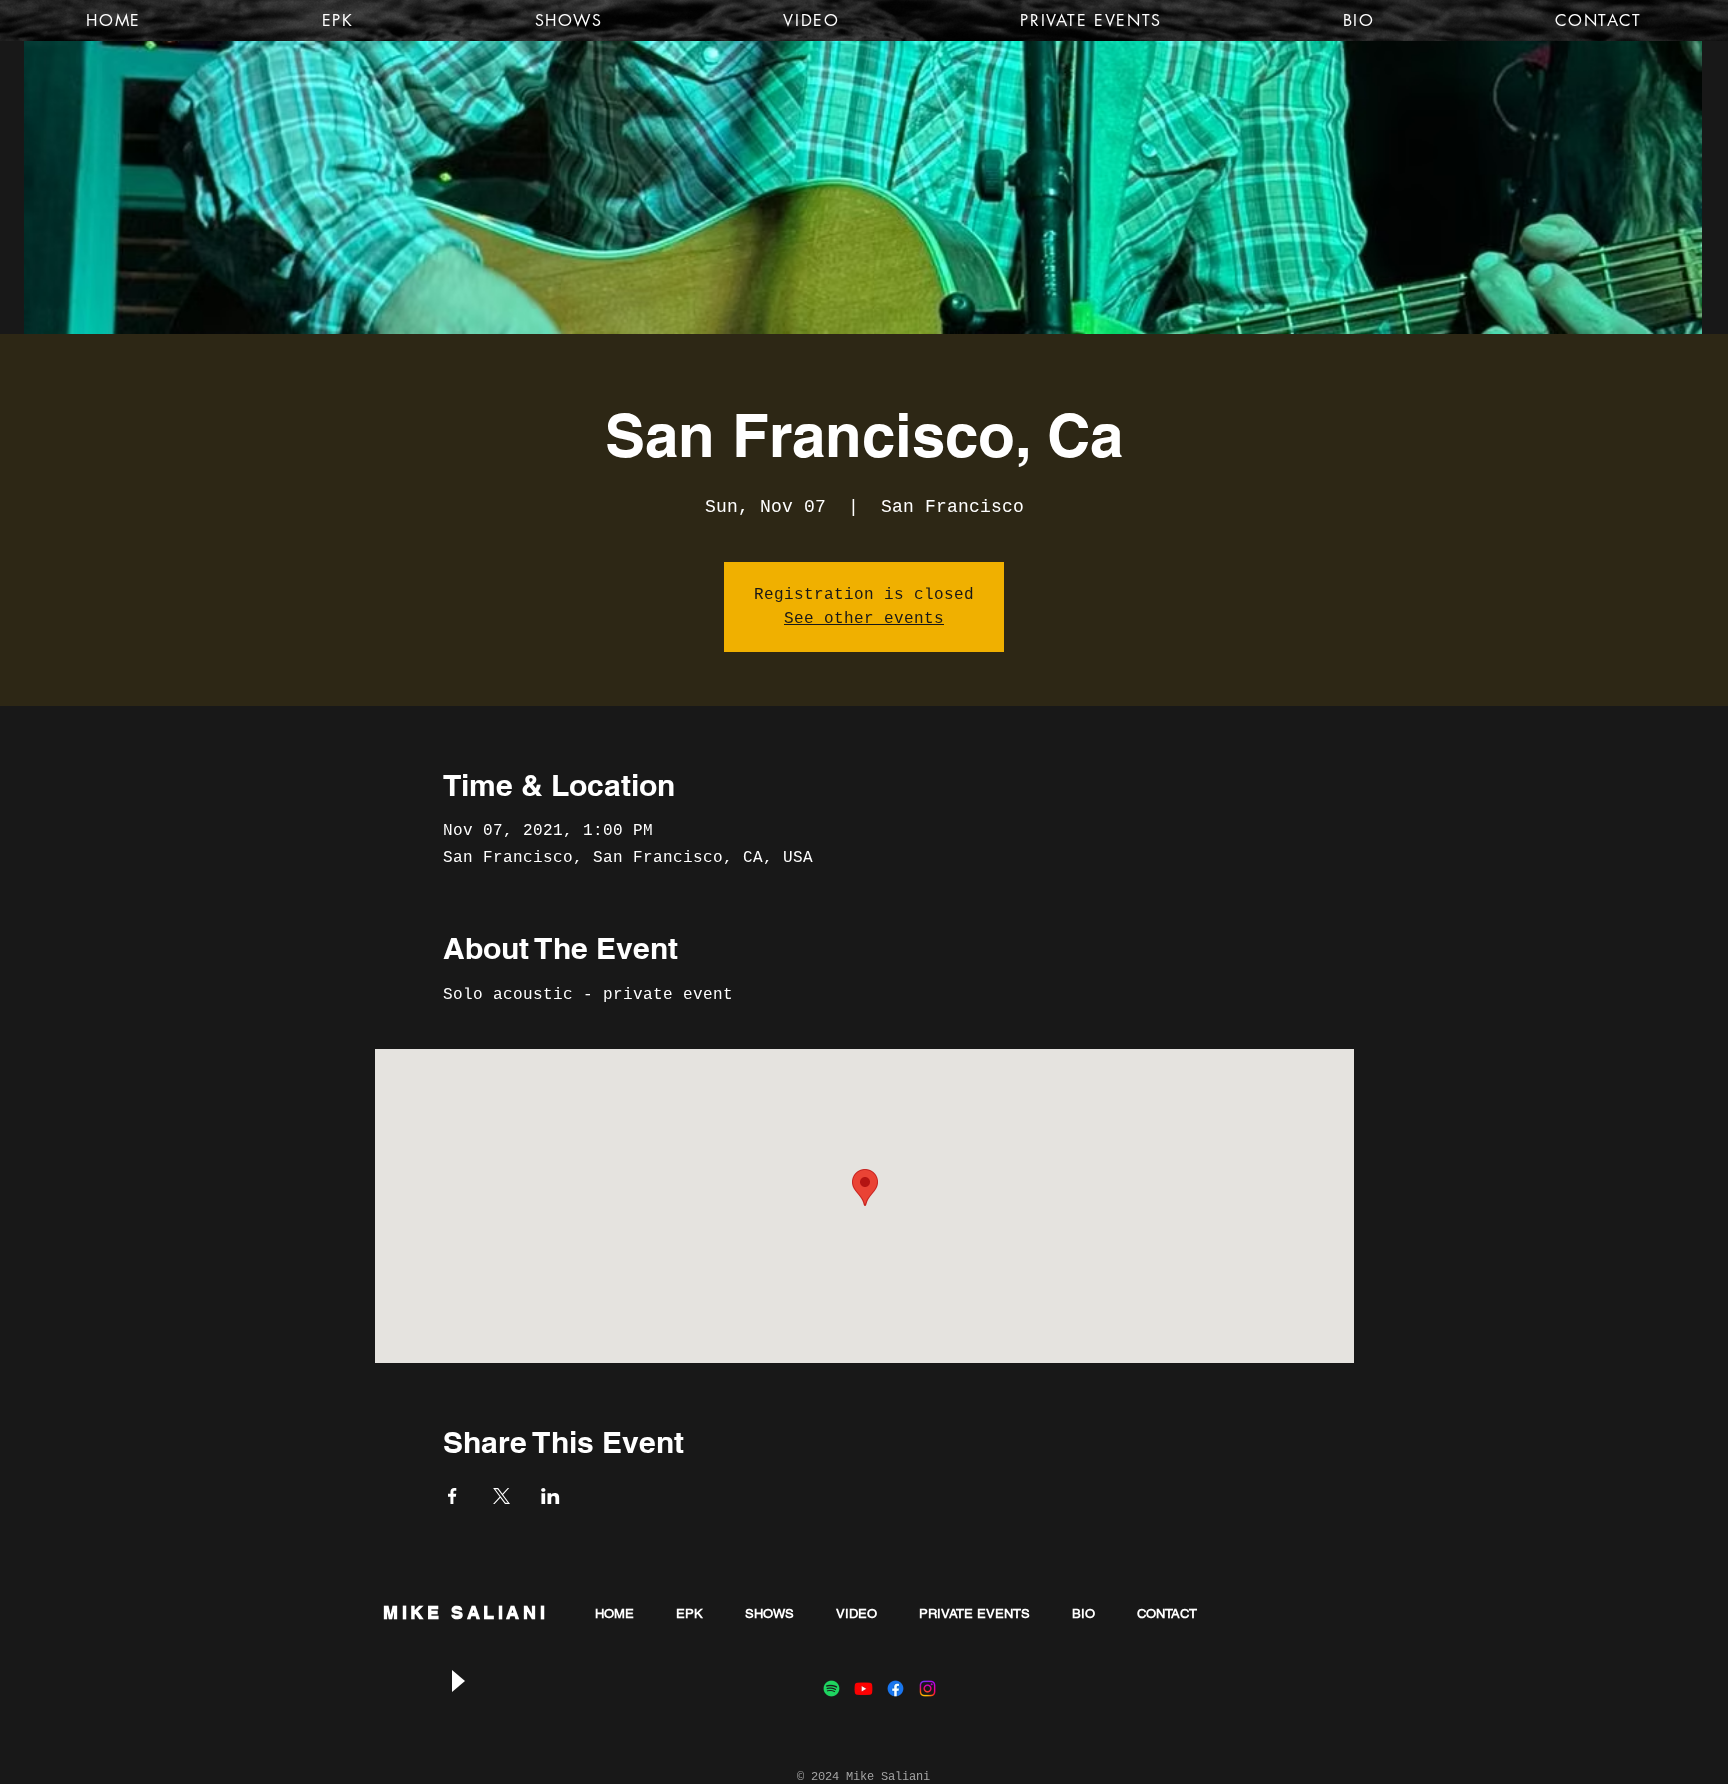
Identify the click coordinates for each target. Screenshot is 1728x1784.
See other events (864, 619)
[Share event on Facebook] (452, 1496)
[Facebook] (895, 1688)
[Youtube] (863, 1688)
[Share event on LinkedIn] (550, 1496)
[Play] (457, 1680)
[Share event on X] (501, 1496)
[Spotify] (831, 1688)
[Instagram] (927, 1688)
